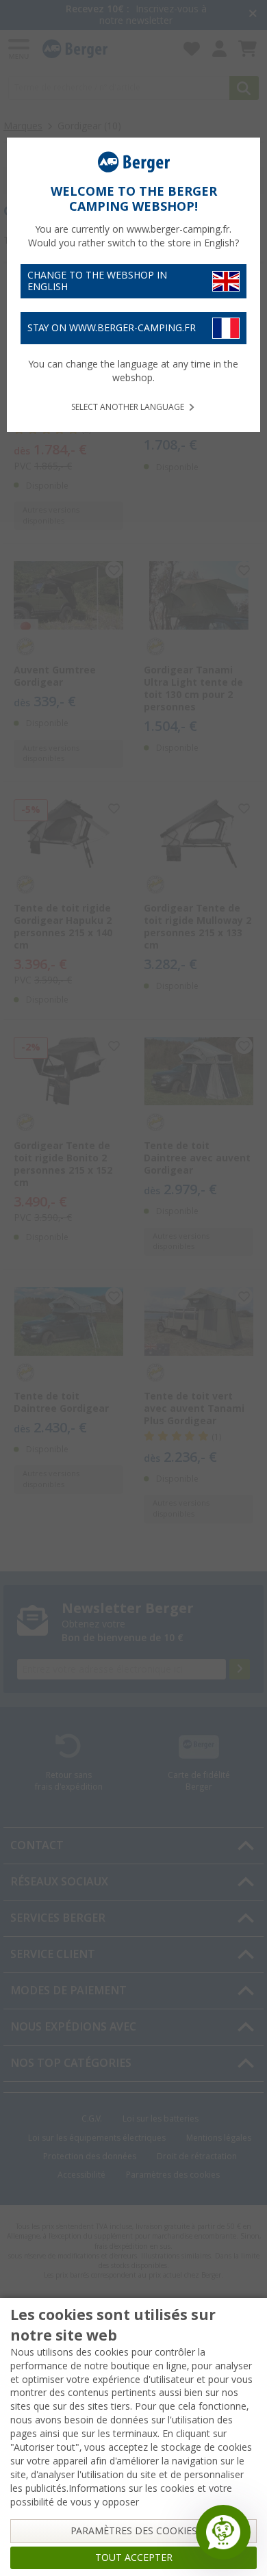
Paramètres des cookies (134, 2531)
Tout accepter (134, 2558)
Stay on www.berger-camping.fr (112, 328)
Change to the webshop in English (97, 281)
